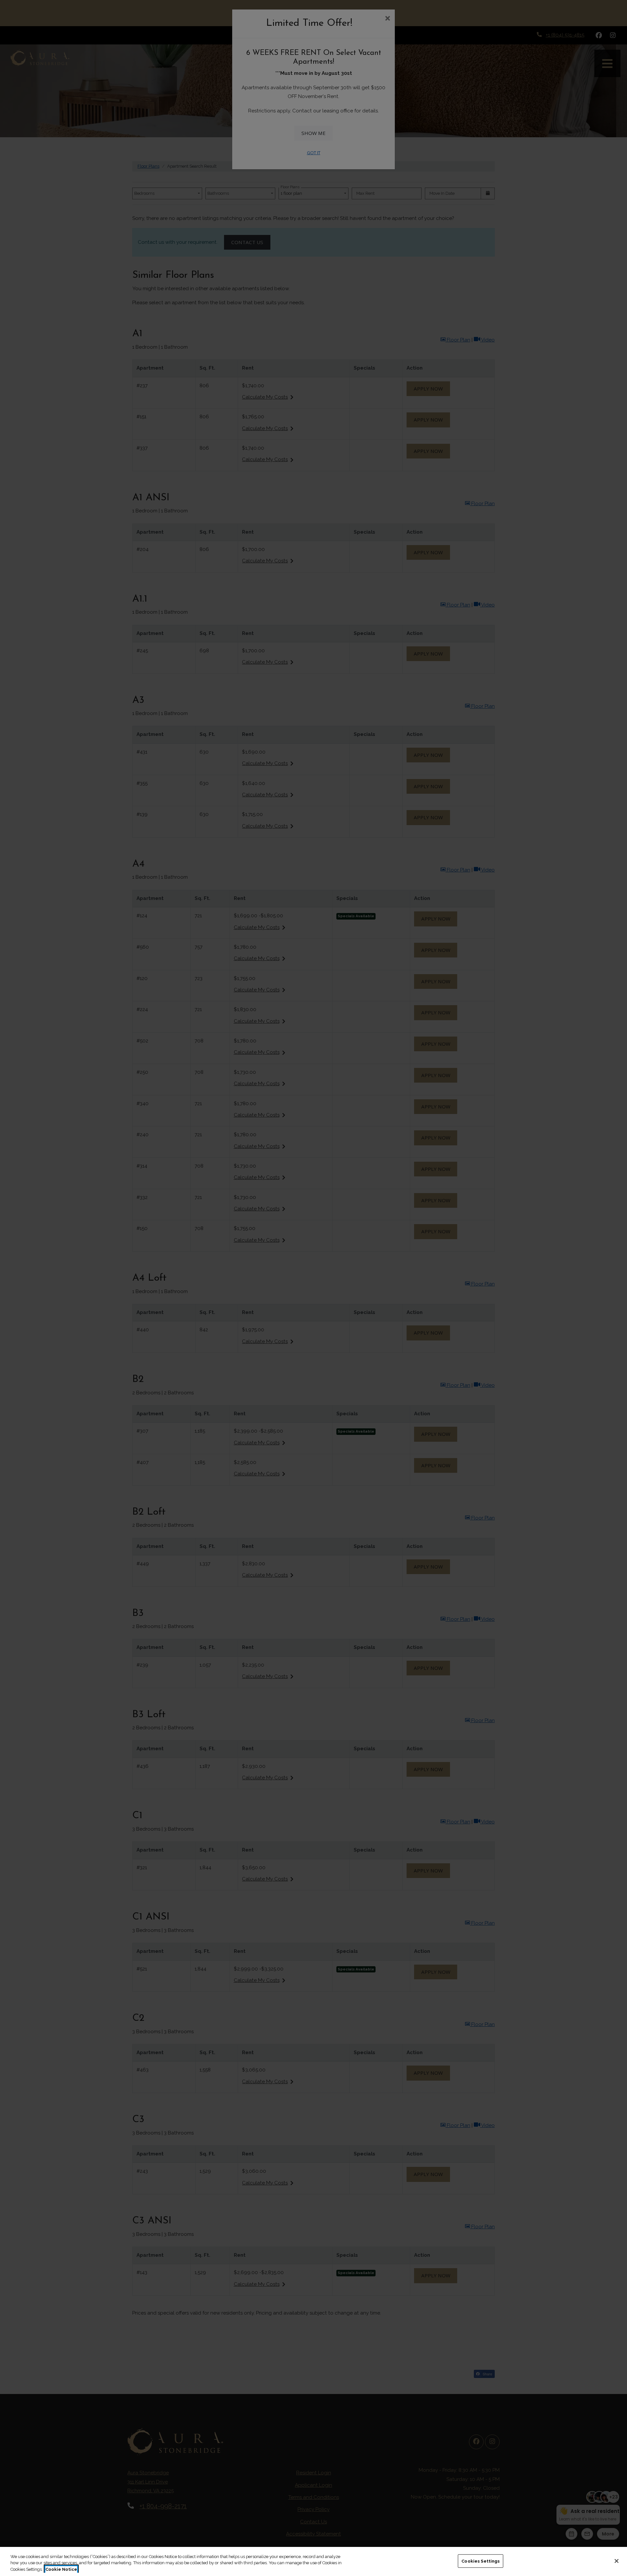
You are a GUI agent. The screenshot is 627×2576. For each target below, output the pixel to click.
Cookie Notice (61, 2569)
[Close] (617, 2561)
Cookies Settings (481, 2561)
